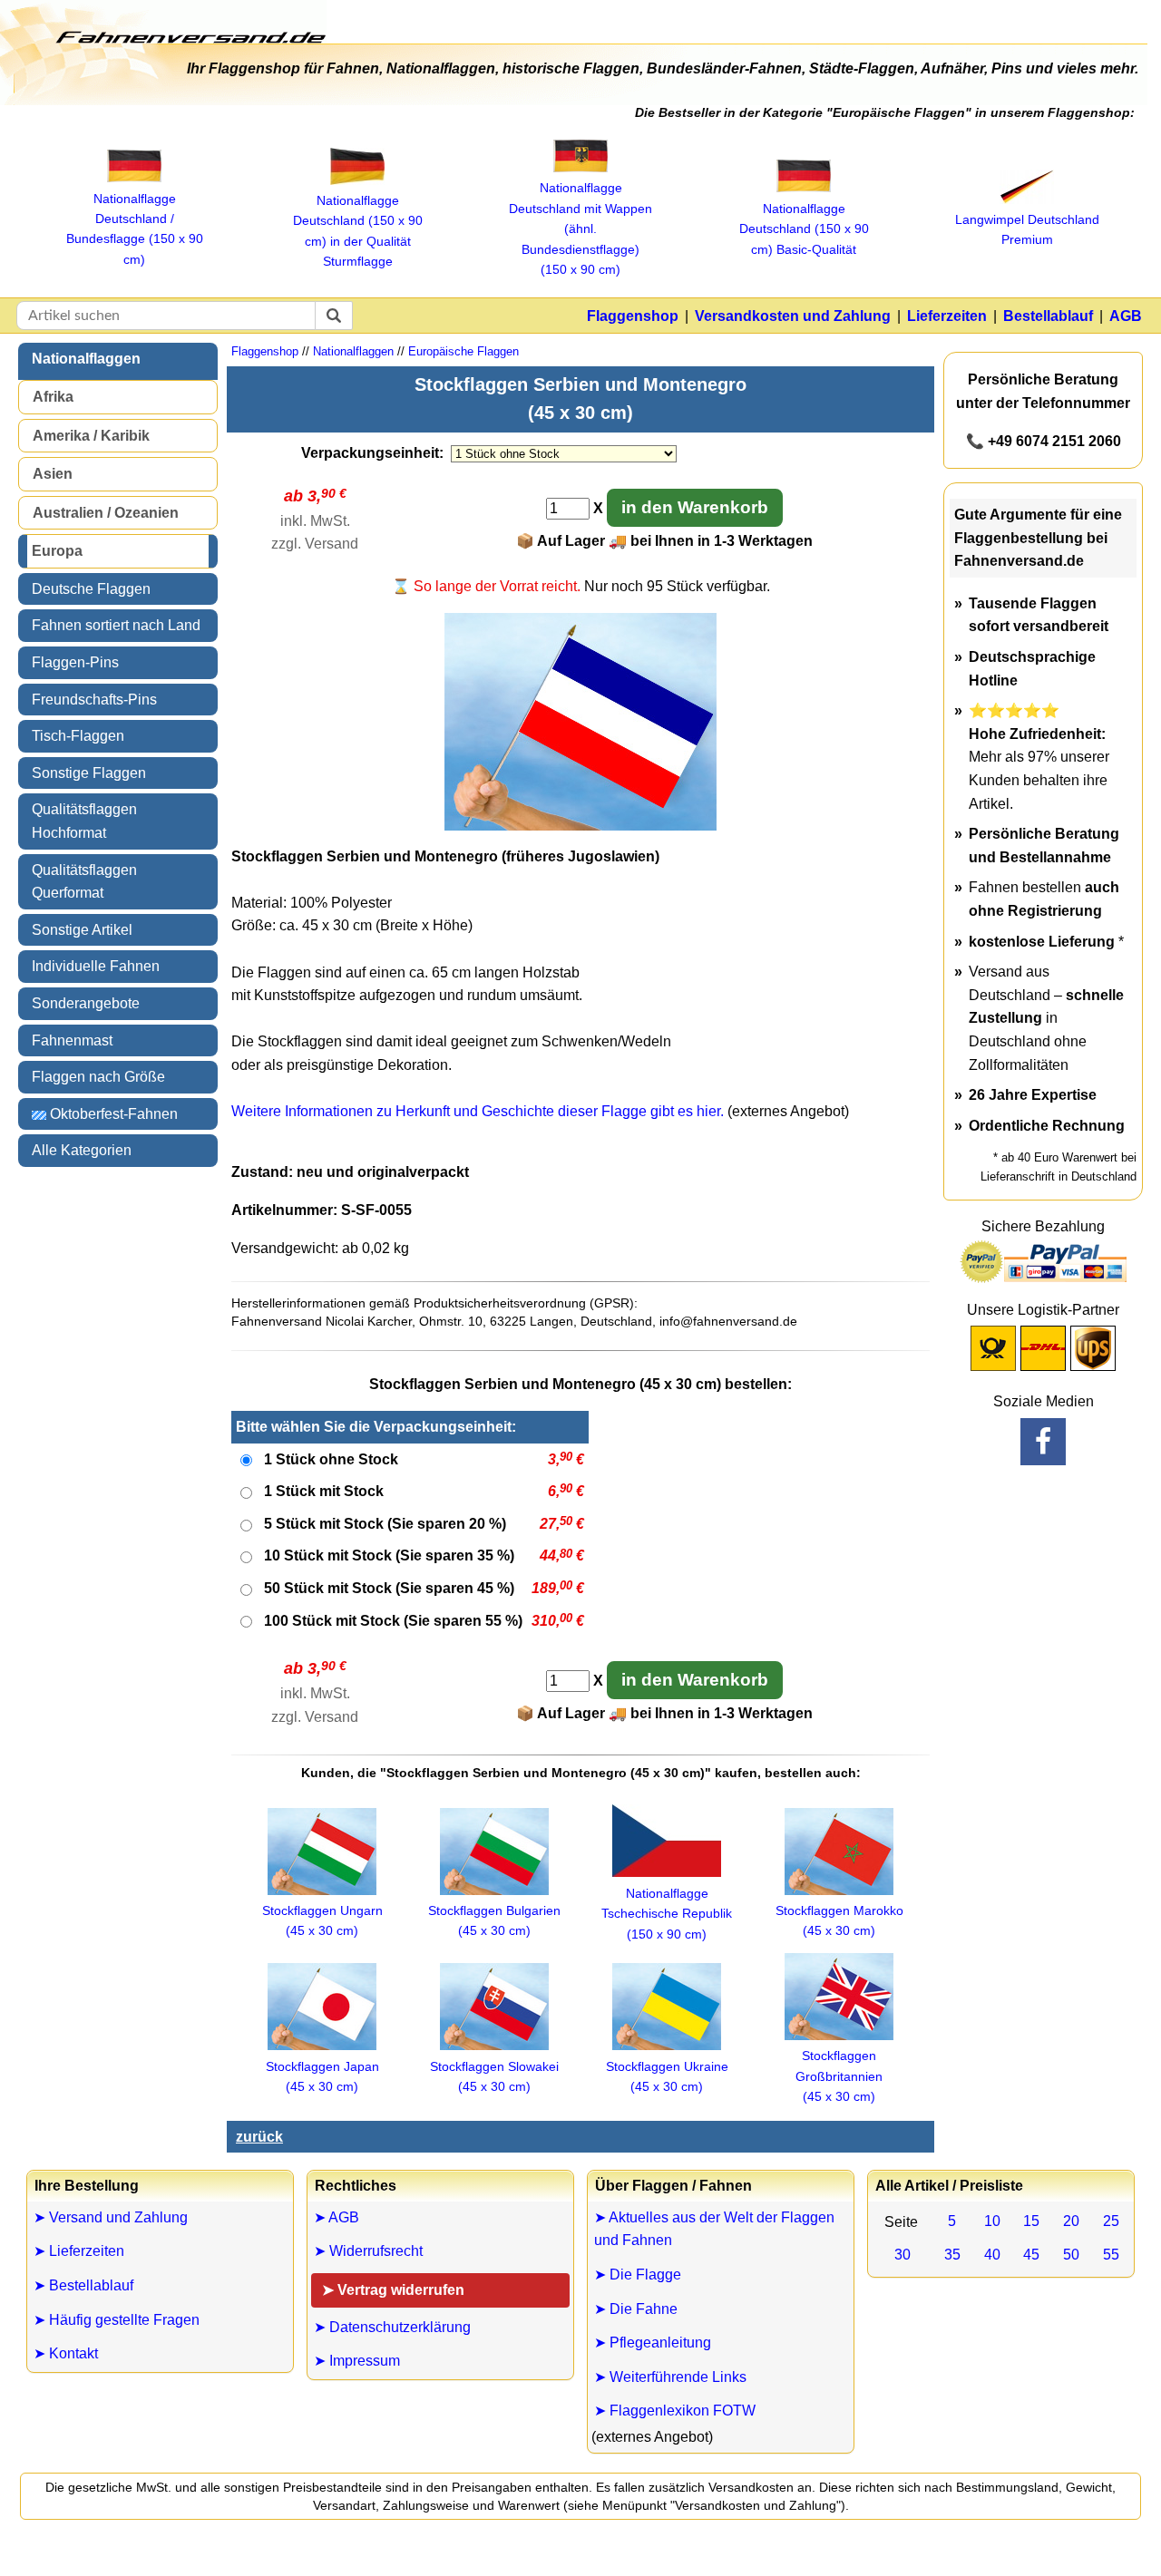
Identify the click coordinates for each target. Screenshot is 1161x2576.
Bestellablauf (1048, 316)
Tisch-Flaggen (78, 736)
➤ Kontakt (66, 2353)
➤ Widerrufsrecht (368, 2251)
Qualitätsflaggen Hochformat (84, 821)
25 (1111, 2221)
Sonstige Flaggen (89, 773)
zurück (259, 2137)
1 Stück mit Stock (324, 1491)
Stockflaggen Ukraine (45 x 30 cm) (667, 2076)
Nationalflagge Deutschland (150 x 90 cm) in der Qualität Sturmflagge (358, 231)
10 (992, 2221)
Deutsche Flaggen (91, 589)
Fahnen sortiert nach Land (116, 625)
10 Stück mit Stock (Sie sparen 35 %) (389, 1555)
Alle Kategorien (82, 1150)
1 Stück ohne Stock (331, 1459)
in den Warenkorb (695, 507)
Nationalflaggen (86, 359)
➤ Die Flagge (638, 2275)
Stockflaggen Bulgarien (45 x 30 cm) (494, 1920)
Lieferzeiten (947, 316)
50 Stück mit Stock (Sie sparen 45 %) (389, 1588)
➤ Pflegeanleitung (653, 2343)
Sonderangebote (86, 1003)
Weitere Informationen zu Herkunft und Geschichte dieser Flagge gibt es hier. (478, 1111)
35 (952, 2255)
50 (1071, 2255)
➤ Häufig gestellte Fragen (117, 2320)
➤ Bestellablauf (83, 2285)
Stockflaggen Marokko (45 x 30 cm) (839, 1920)
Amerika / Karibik (91, 436)
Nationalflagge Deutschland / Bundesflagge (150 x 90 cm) (135, 229)
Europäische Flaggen (463, 351)
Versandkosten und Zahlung (793, 316)
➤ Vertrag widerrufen (393, 2290)
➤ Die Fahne (636, 2309)
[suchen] (334, 316)
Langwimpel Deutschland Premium (1027, 229)
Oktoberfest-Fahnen (112, 1114)
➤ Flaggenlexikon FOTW (675, 2411)
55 (1111, 2255)
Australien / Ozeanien (106, 513)
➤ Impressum (357, 2361)
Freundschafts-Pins (94, 700)
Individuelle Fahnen (96, 966)
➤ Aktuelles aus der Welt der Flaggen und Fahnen (714, 2229)
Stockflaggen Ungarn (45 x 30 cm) (322, 1920)
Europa (57, 551)
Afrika (53, 397)
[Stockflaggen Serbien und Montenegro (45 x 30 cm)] (580, 826)
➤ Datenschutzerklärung (392, 2327)
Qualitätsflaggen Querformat (84, 882)
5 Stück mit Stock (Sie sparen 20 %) (385, 1524)
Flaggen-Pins (75, 662)
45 (1031, 2255)
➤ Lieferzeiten (79, 2251)
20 (1071, 2221)
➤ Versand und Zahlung (111, 2217)
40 (992, 2255)
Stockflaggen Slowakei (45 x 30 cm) (494, 2076)
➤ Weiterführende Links (670, 2377)
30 (902, 2255)
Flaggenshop (633, 316)
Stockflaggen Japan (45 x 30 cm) (322, 2076)
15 (1031, 2221)
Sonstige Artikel (82, 930)
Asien (53, 474)
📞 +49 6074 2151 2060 (1044, 441)
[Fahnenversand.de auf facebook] (1043, 1442)
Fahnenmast (72, 1040)
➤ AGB (337, 2217)
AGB (1126, 316)
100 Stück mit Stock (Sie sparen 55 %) (393, 1621)
